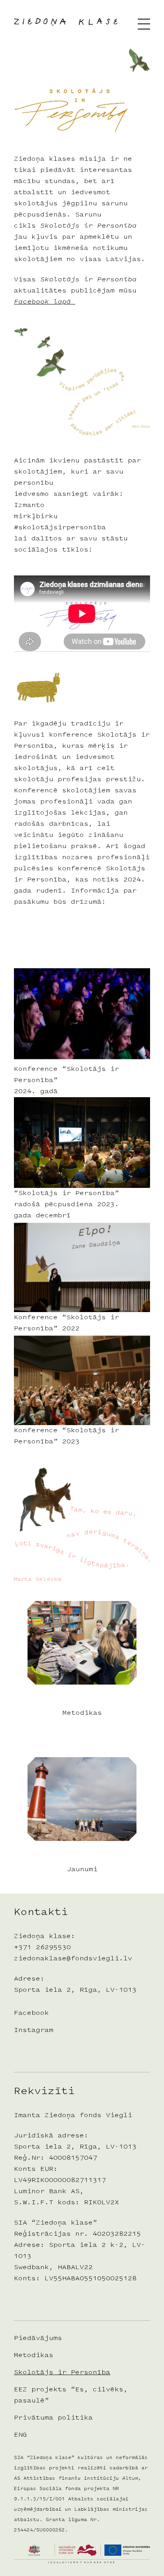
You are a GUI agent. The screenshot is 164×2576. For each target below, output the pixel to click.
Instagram (34, 2030)
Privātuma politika (53, 2418)
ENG (20, 2435)
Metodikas (82, 1713)
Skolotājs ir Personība (62, 2373)
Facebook (31, 2013)
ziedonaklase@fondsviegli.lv (73, 1959)
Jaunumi (82, 1870)
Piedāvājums (38, 2338)
